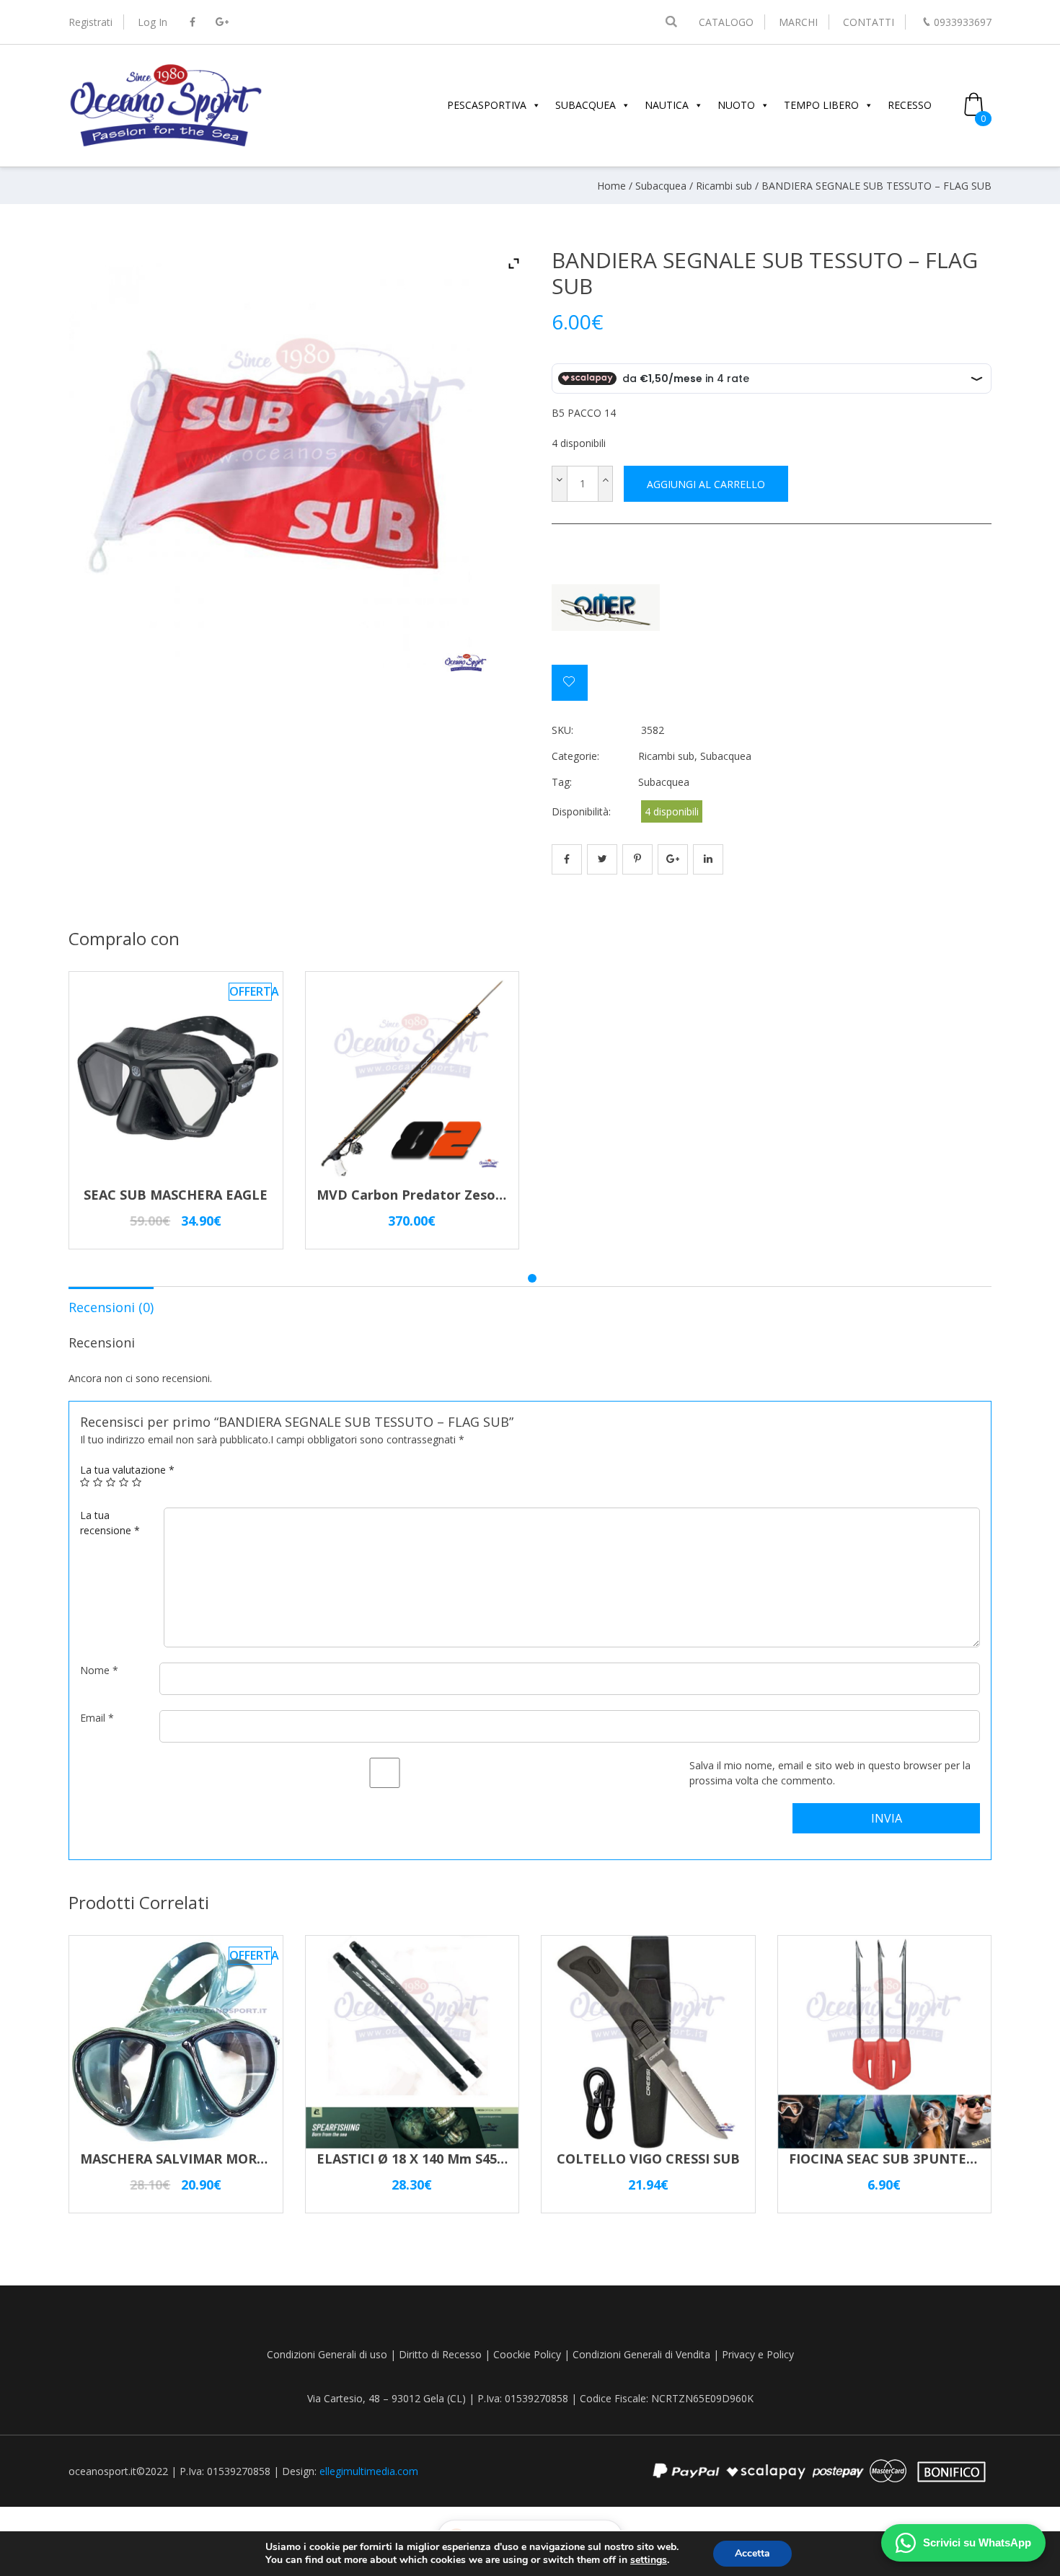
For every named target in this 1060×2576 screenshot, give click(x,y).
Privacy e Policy (758, 2354)
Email (97, 1718)
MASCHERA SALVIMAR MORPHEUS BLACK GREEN (238, 2159)
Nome (99, 1670)
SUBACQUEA (586, 105)
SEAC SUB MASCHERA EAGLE (176, 1195)
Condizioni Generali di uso (327, 2354)
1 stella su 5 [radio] (85, 1482)
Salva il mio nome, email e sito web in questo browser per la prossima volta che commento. (830, 1773)
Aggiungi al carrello (706, 484)
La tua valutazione (127, 1470)
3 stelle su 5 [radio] (111, 1482)
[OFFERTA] (176, 1178)
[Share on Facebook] (567, 859)
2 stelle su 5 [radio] (98, 1482)
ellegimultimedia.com (369, 2471)
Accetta (752, 2553)
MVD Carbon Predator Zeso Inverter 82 (443, 1195)
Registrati (90, 22)
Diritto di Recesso (440, 2354)
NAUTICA (667, 105)
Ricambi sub (724, 186)
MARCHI (798, 22)
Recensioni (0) (111, 1307)
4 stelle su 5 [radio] (124, 1482)
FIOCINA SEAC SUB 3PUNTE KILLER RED (917, 2159)
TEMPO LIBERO (821, 105)
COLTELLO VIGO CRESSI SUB (648, 2159)
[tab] (111, 1306)
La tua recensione (110, 1523)
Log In (153, 22)
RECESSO (910, 105)
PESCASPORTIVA (487, 105)
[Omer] (606, 610)
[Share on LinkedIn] (708, 859)
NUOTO (736, 105)
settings (649, 2560)
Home (611, 186)
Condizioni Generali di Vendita (641, 2354)
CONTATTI (869, 22)
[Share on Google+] (673, 859)
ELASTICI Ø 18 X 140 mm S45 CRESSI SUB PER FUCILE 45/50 (504, 2159)
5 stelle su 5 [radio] (137, 1482)
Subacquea (661, 186)
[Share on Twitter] (602, 859)
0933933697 (963, 22)
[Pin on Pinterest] (637, 859)
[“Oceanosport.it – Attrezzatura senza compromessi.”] (166, 145)
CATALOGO (726, 22)
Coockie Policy (527, 2354)
